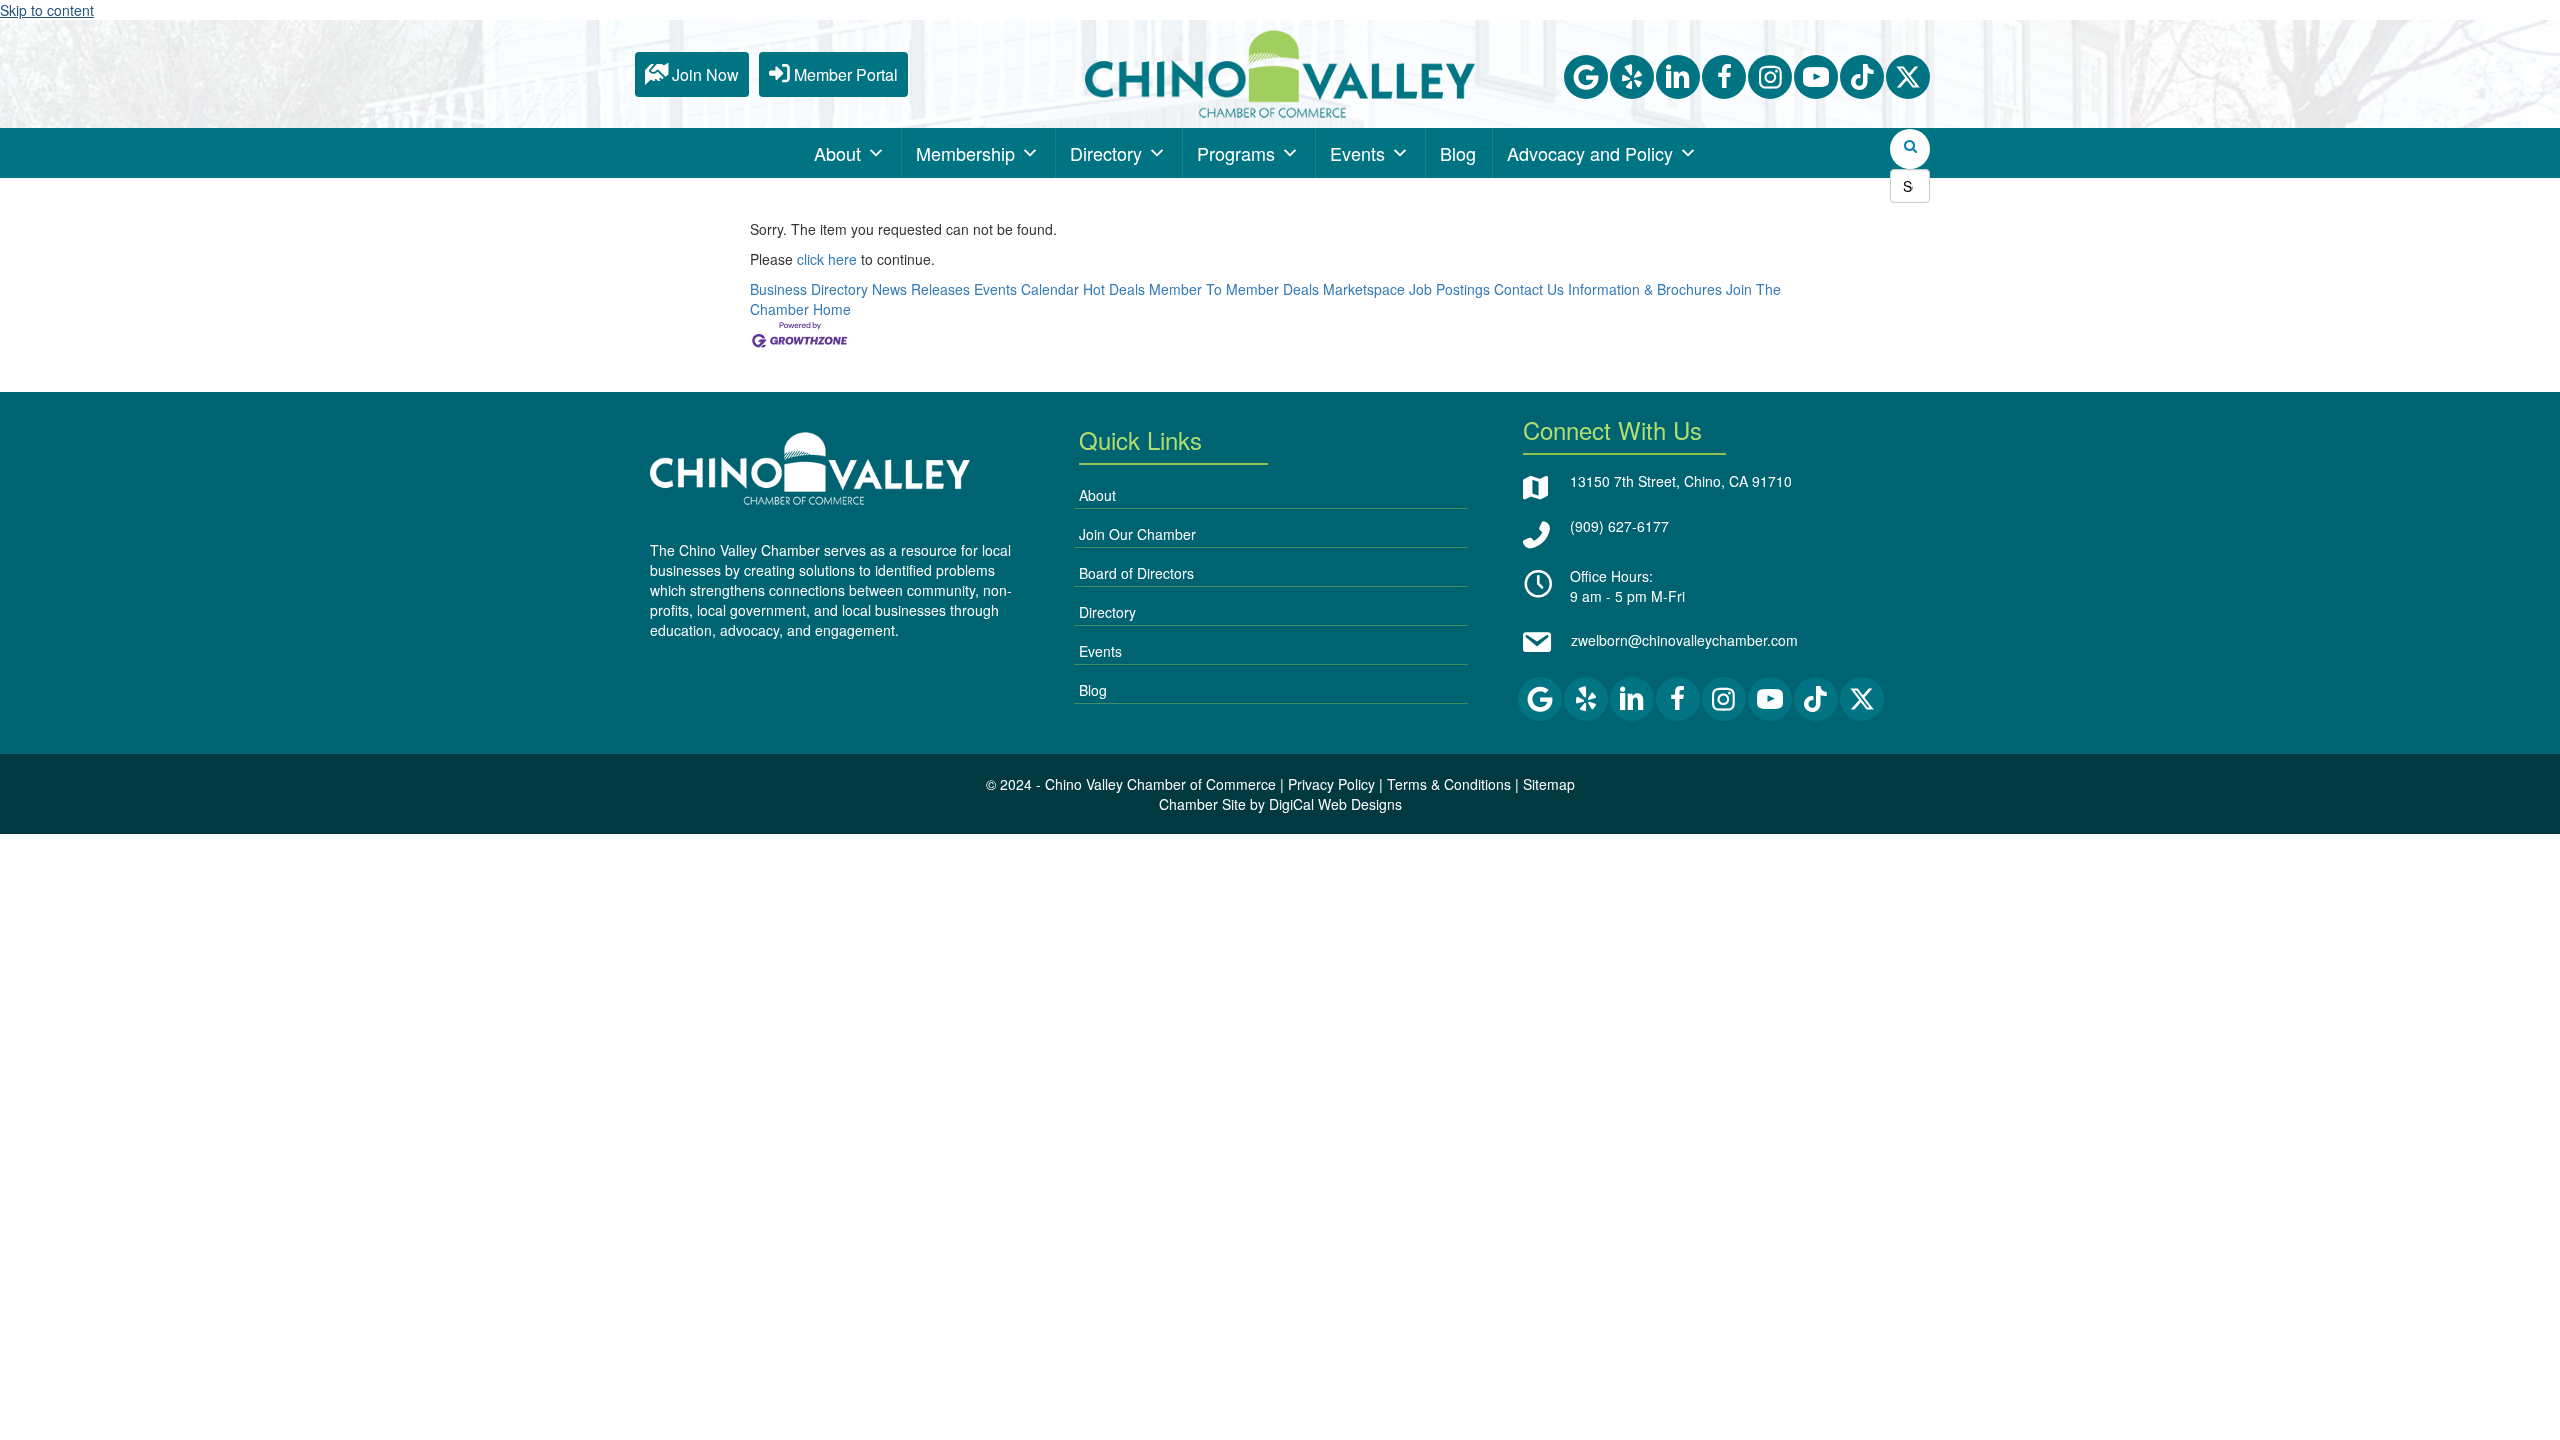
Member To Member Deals (1234, 289)
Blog (1458, 153)
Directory (1106, 153)
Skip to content (47, 10)
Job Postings (1449, 289)
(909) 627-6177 (1619, 526)
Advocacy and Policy (1590, 153)
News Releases (921, 289)
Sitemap (1549, 784)
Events (1357, 153)
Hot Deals (1114, 289)
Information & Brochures (1645, 289)
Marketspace (1364, 289)
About (837, 153)
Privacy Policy (1331, 784)
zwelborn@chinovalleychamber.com (1684, 640)
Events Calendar (1026, 289)
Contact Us (1529, 289)
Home (832, 309)
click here (827, 259)
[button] (1586, 77)
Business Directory (809, 289)
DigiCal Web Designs (1335, 804)
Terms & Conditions (1449, 784)
